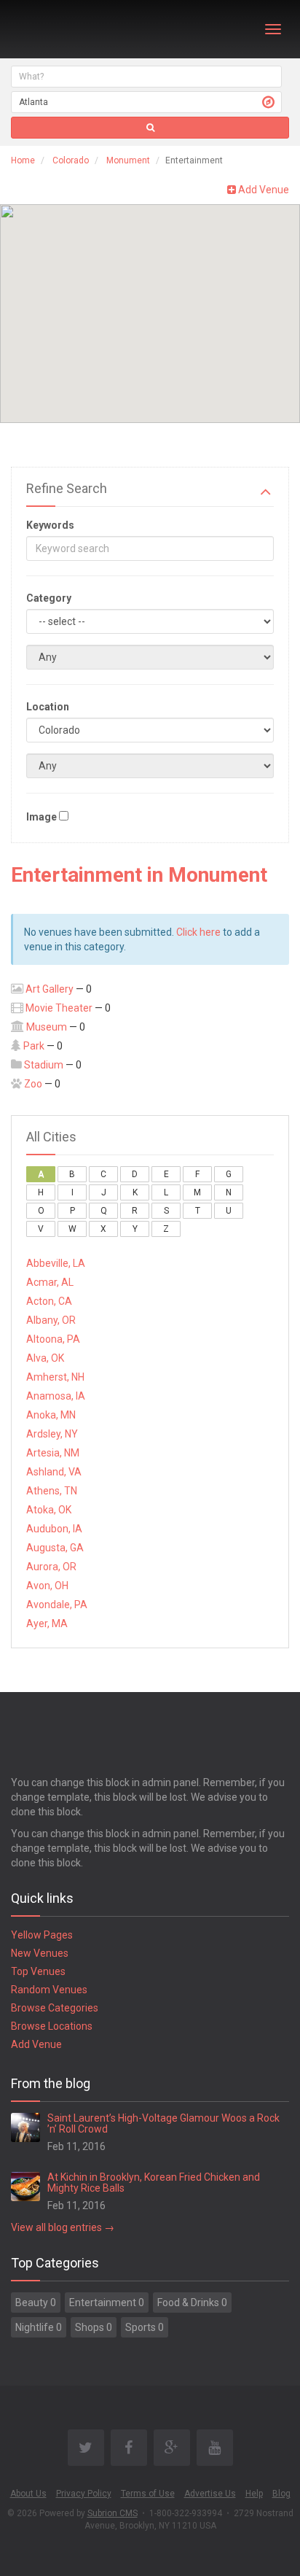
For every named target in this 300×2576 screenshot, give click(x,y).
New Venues (40, 1953)
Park (34, 1046)
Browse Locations (52, 2026)
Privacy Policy (84, 2494)
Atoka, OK (49, 1510)
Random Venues (49, 1990)
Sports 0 (145, 2327)
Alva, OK (45, 1358)
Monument (128, 160)
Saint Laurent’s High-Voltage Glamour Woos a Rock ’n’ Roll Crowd (163, 2123)
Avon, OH (47, 1586)
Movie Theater (59, 1008)
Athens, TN (52, 1491)
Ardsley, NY (52, 1434)
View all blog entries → (63, 2227)
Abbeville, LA (56, 1263)
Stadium (44, 1065)
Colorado (71, 160)
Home (23, 160)
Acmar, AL (50, 1282)
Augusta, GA (55, 1548)
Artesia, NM (53, 1453)
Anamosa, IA (56, 1396)
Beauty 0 (36, 2303)
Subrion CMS (112, 2513)
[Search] (150, 128)
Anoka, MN (51, 1415)
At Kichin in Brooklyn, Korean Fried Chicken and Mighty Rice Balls (154, 2183)
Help (254, 2494)
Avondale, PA (57, 1605)
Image (42, 817)
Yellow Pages (42, 1935)
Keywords (50, 525)
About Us (28, 2494)
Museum (47, 1027)
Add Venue (262, 190)
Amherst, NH (55, 1377)
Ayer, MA (47, 1623)
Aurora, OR (51, 1567)
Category (49, 598)
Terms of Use (148, 2494)
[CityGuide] (49, 29)
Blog (281, 2494)
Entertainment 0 (107, 2303)
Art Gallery (50, 989)
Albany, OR (51, 1320)
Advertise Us (210, 2494)
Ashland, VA (54, 1472)
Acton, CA (49, 1301)
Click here (198, 932)
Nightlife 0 (39, 2327)
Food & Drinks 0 (192, 2303)
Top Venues (38, 1971)
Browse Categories (55, 2008)
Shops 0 (94, 2327)
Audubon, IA (54, 1529)
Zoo (33, 1084)
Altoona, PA (53, 1339)
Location (48, 707)
